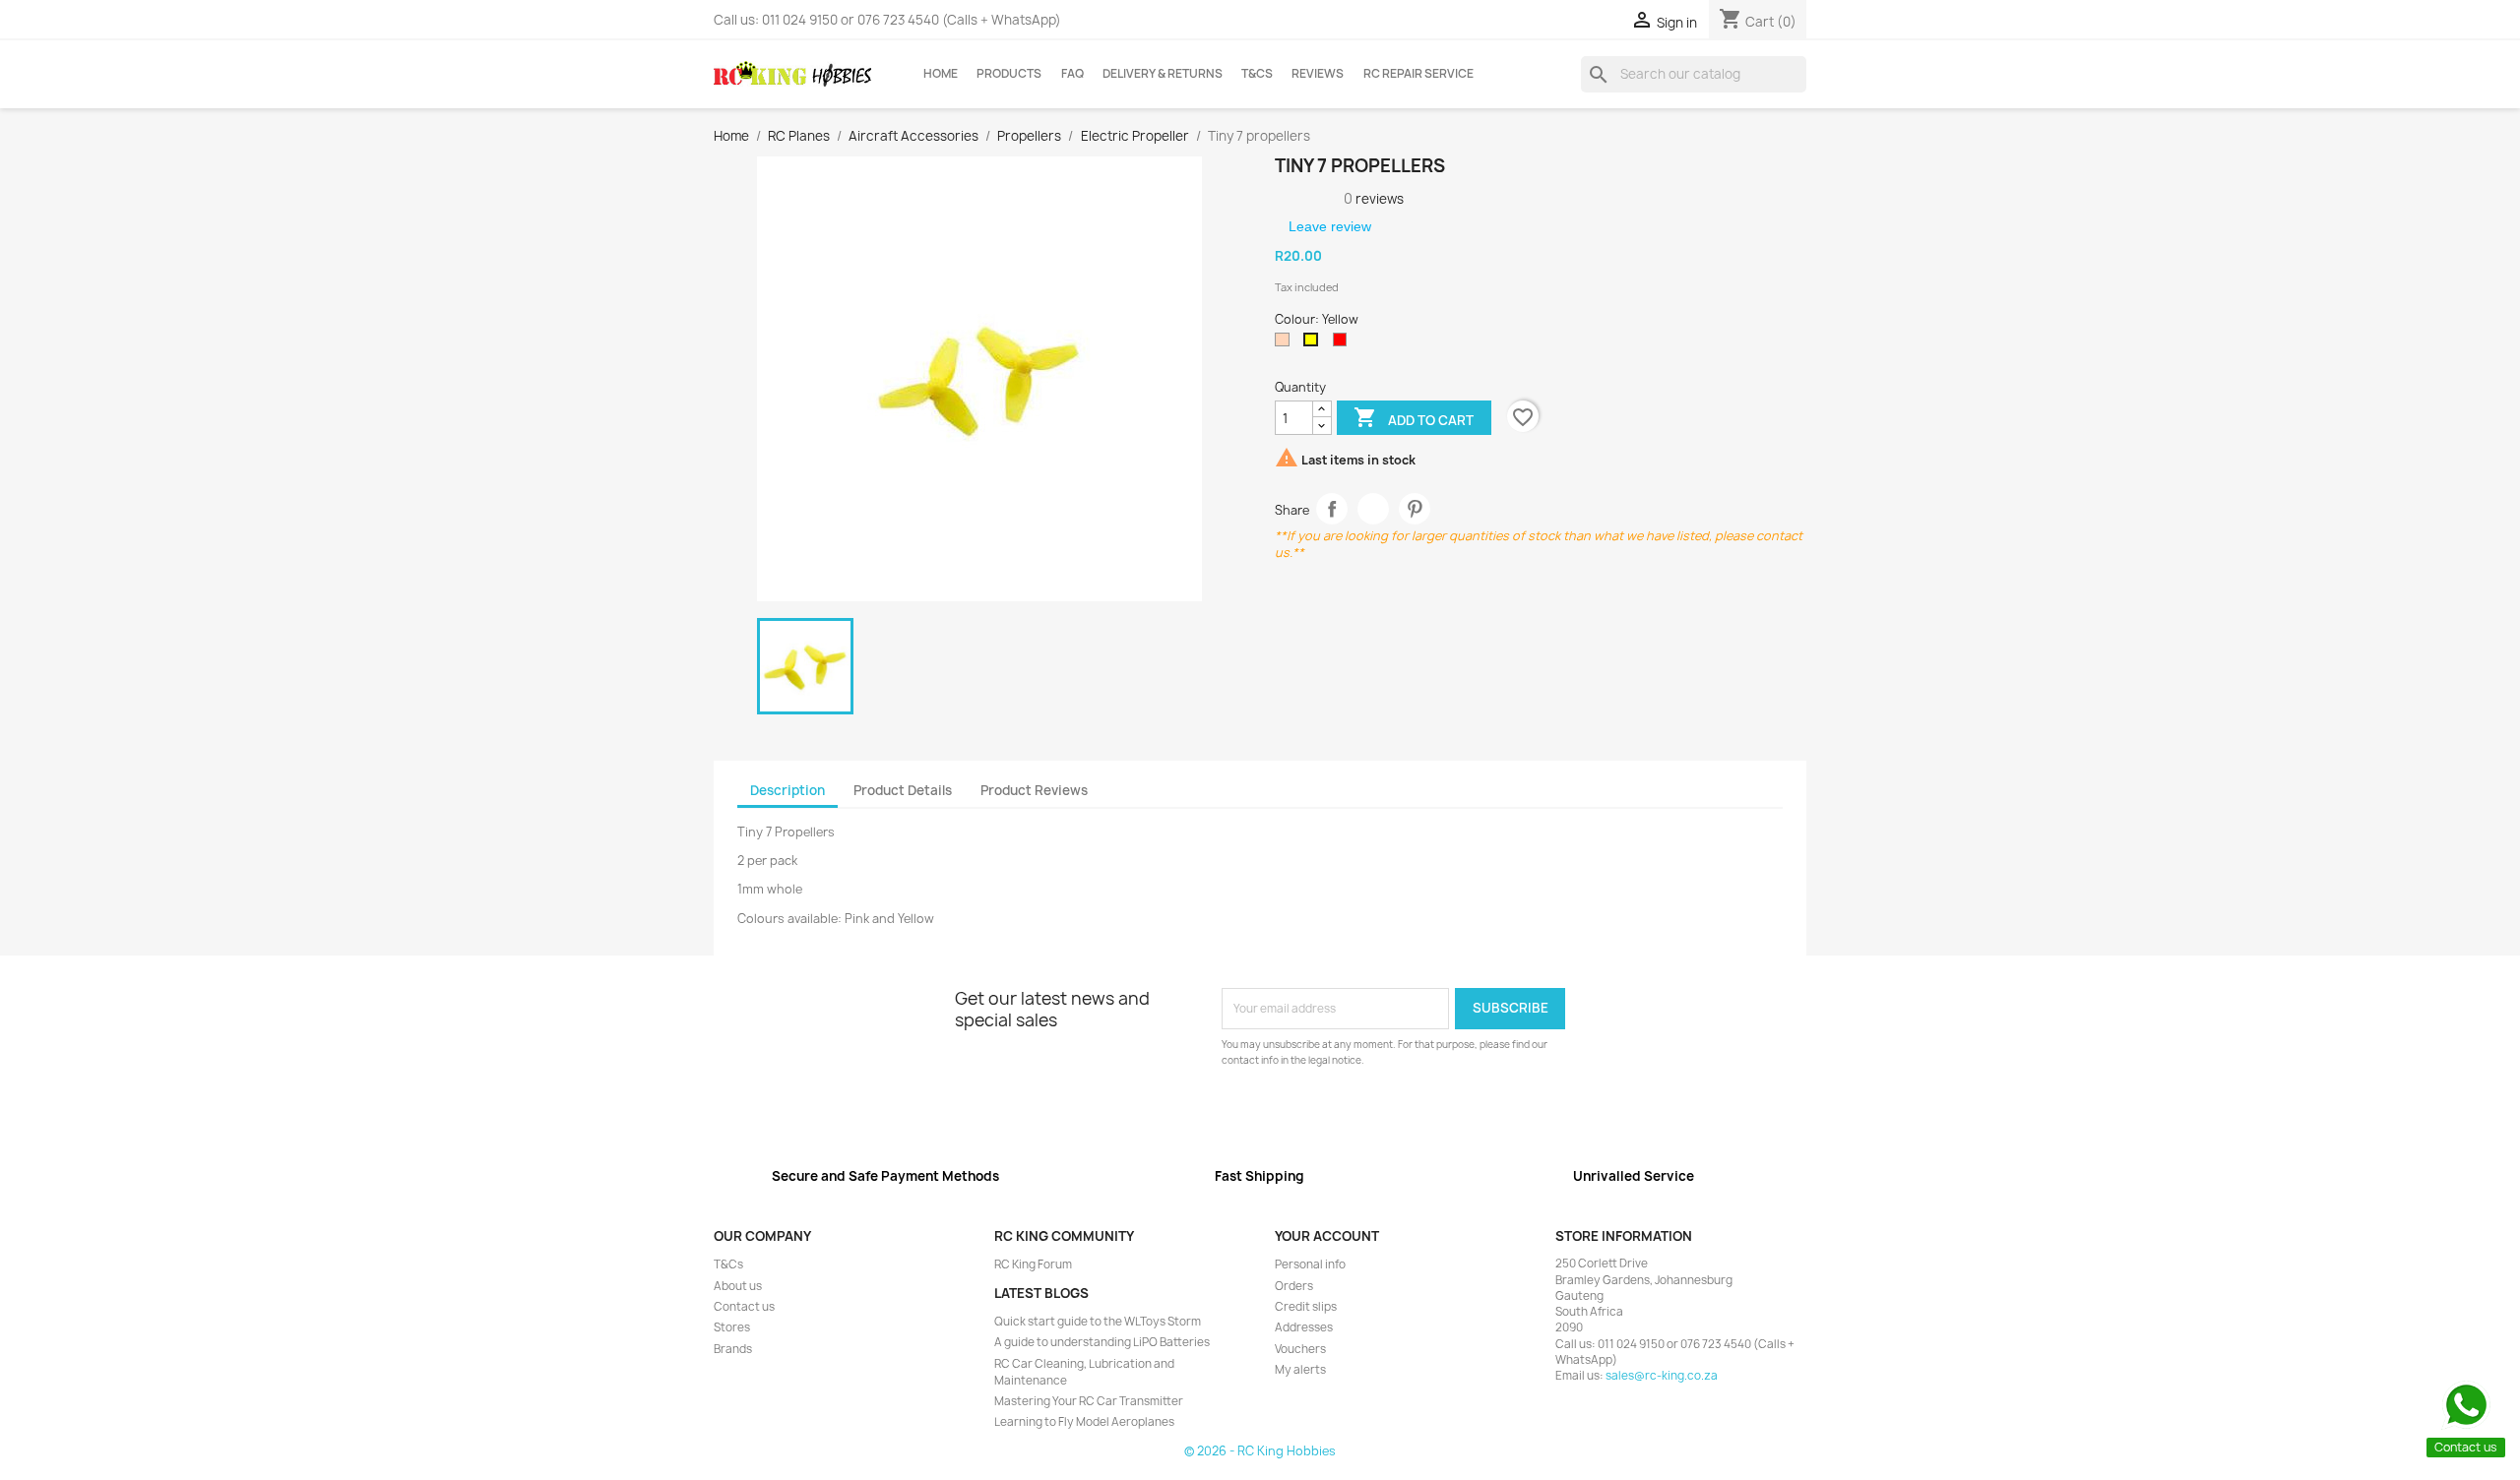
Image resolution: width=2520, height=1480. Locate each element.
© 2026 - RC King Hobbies (1260, 1451)
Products (1009, 74)
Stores (732, 1327)
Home (941, 74)
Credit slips (1306, 1307)
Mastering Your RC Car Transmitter (1089, 1401)
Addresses (1304, 1327)
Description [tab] (787, 790)
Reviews (1318, 74)
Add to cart (1414, 417)
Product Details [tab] (903, 790)
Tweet (1374, 509)
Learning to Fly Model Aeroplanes (1084, 1422)
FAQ (1072, 74)
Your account (1327, 1236)
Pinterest (1415, 509)
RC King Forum (1033, 1264)
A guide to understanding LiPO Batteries (1102, 1342)
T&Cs (1257, 74)
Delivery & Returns (1163, 74)
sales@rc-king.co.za (1662, 1376)
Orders (1294, 1286)
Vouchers (1300, 1349)
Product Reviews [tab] (1034, 790)
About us (738, 1286)
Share (1332, 509)
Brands (733, 1349)
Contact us (744, 1307)
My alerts (1300, 1370)
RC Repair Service (1418, 74)
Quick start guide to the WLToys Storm (1098, 1322)
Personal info (1310, 1264)
